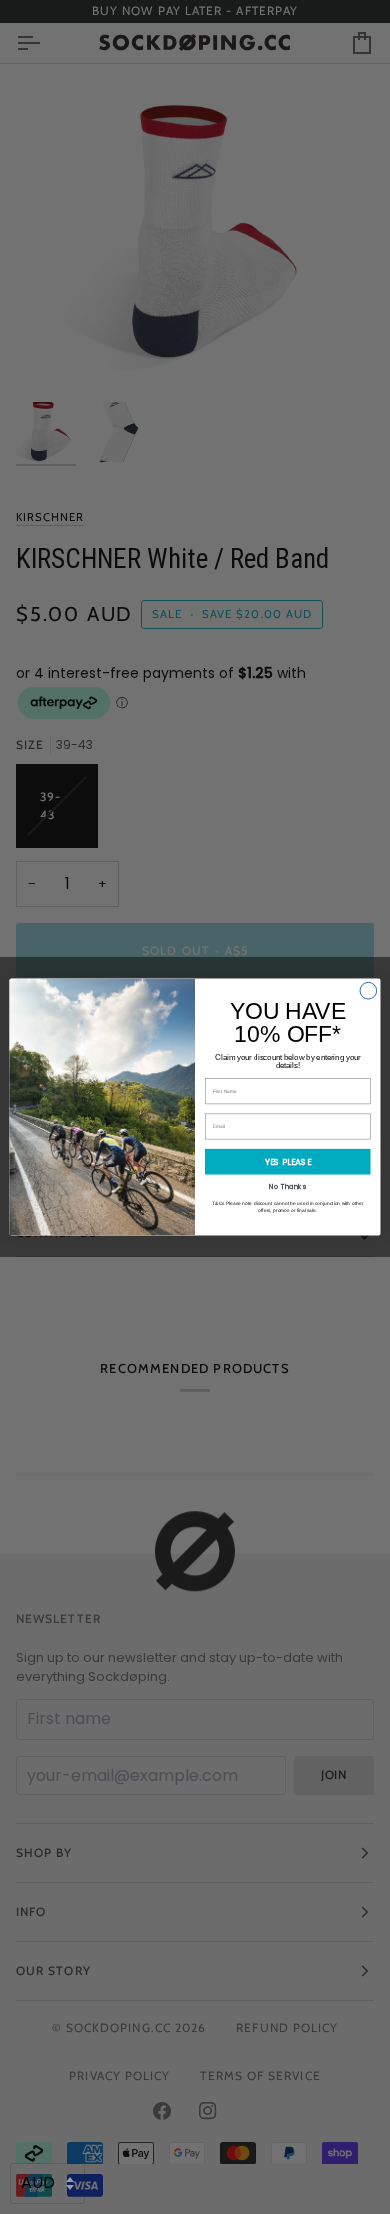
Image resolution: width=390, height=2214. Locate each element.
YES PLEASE (288, 1162)
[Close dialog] (368, 990)
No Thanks (287, 1187)
